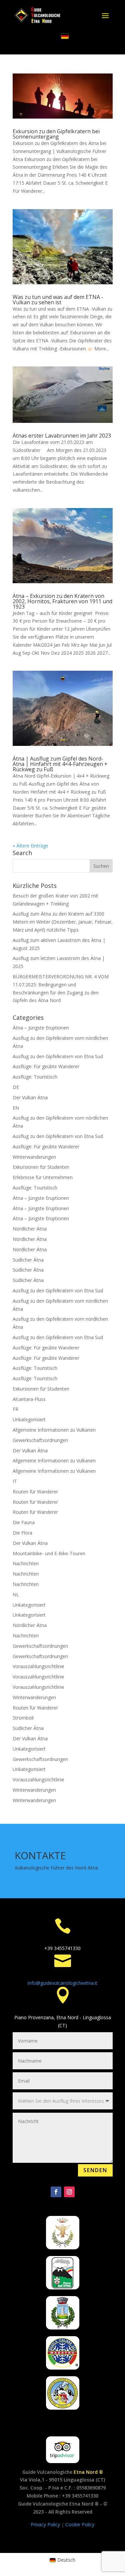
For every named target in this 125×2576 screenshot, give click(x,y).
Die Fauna (24, 1522)
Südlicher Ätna (28, 1260)
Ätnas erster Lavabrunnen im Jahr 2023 (62, 436)
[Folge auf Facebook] (56, 2192)
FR (15, 1409)
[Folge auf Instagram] (69, 2192)
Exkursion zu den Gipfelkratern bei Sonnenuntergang (56, 134)
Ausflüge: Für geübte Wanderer (46, 1066)
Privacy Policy (46, 2524)
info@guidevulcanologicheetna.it (62, 1983)
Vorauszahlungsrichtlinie (38, 1666)
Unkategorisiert (29, 1419)
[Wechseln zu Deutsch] (65, 36)
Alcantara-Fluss (29, 1399)
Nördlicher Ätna (30, 1229)
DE (16, 1087)
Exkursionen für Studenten (41, 1167)
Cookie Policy (80, 2524)
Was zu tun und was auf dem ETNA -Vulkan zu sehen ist (58, 300)
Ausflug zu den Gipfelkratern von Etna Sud (58, 1056)
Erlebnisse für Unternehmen (43, 1177)
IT (15, 1481)
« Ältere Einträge (30, 846)
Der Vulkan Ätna (30, 1097)
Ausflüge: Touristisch (35, 1077)
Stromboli (23, 1718)
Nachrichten (26, 1563)
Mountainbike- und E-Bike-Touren (49, 1553)
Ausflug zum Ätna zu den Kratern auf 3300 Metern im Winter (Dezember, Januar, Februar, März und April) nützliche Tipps (63, 922)
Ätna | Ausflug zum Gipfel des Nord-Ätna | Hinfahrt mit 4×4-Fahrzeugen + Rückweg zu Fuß (60, 764)
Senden (95, 2170)
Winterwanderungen (34, 1157)
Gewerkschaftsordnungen (40, 1440)
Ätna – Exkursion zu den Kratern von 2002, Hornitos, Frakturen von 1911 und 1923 (62, 601)
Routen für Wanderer (35, 1492)
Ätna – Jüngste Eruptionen (41, 1028)
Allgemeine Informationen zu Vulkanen (54, 1430)
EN (16, 1108)
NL (16, 1594)
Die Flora (22, 1533)
